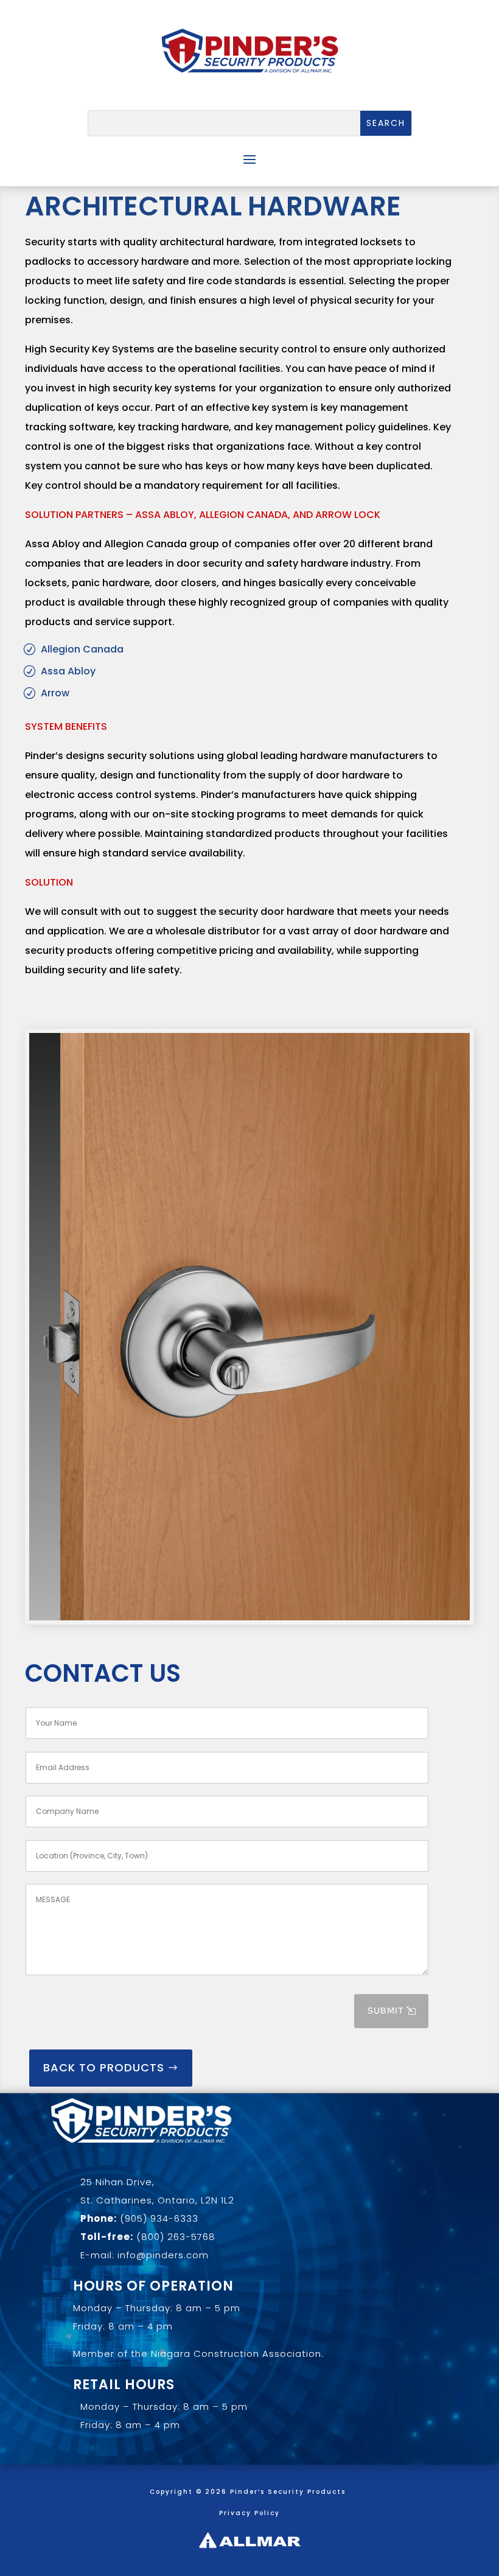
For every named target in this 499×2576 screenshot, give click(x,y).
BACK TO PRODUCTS (104, 2067)
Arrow (55, 693)
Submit (386, 2011)
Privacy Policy (249, 2513)
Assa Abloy (68, 671)
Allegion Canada (82, 649)
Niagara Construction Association (236, 2354)
